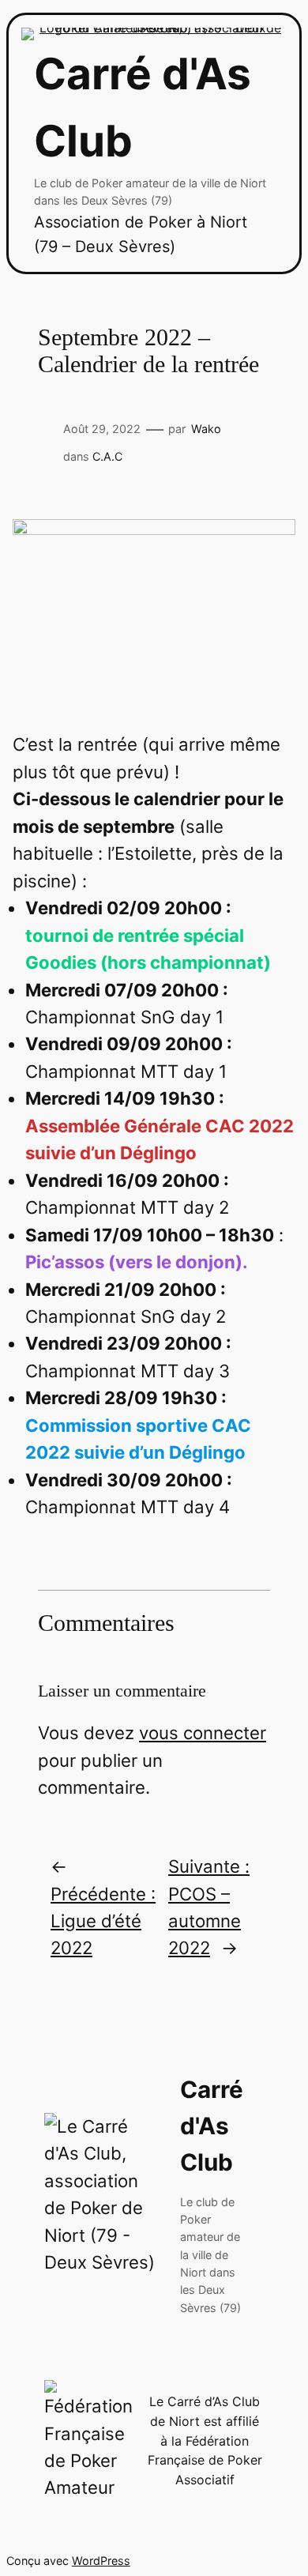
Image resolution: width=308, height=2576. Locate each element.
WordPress (101, 2561)
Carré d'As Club (212, 2126)
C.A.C (107, 456)
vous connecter (203, 1732)
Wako (206, 429)
